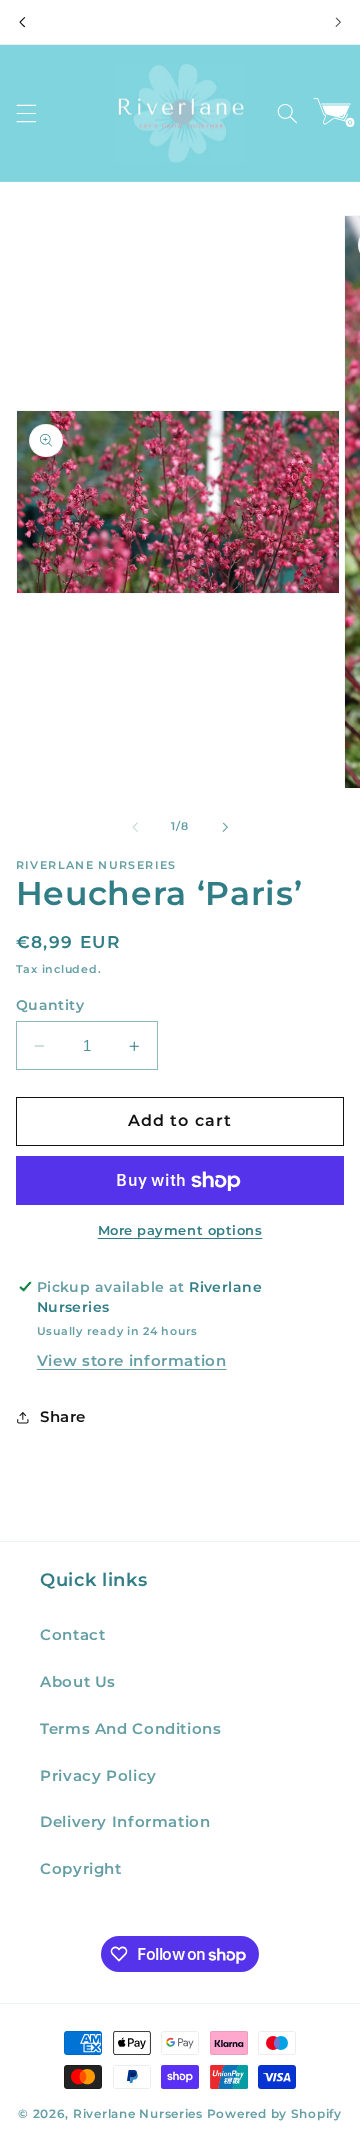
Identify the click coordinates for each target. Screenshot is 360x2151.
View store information (132, 1361)
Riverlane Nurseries (140, 2114)
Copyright (81, 1869)
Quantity (50, 1005)
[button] (26, 113)
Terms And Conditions (131, 1729)
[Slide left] (135, 827)
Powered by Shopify (274, 2114)
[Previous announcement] (22, 22)
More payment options (180, 1230)
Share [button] (63, 1417)
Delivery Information (125, 1822)
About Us (78, 1682)
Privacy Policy (98, 1776)
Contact (72, 1635)
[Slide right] (225, 827)
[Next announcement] (338, 22)
